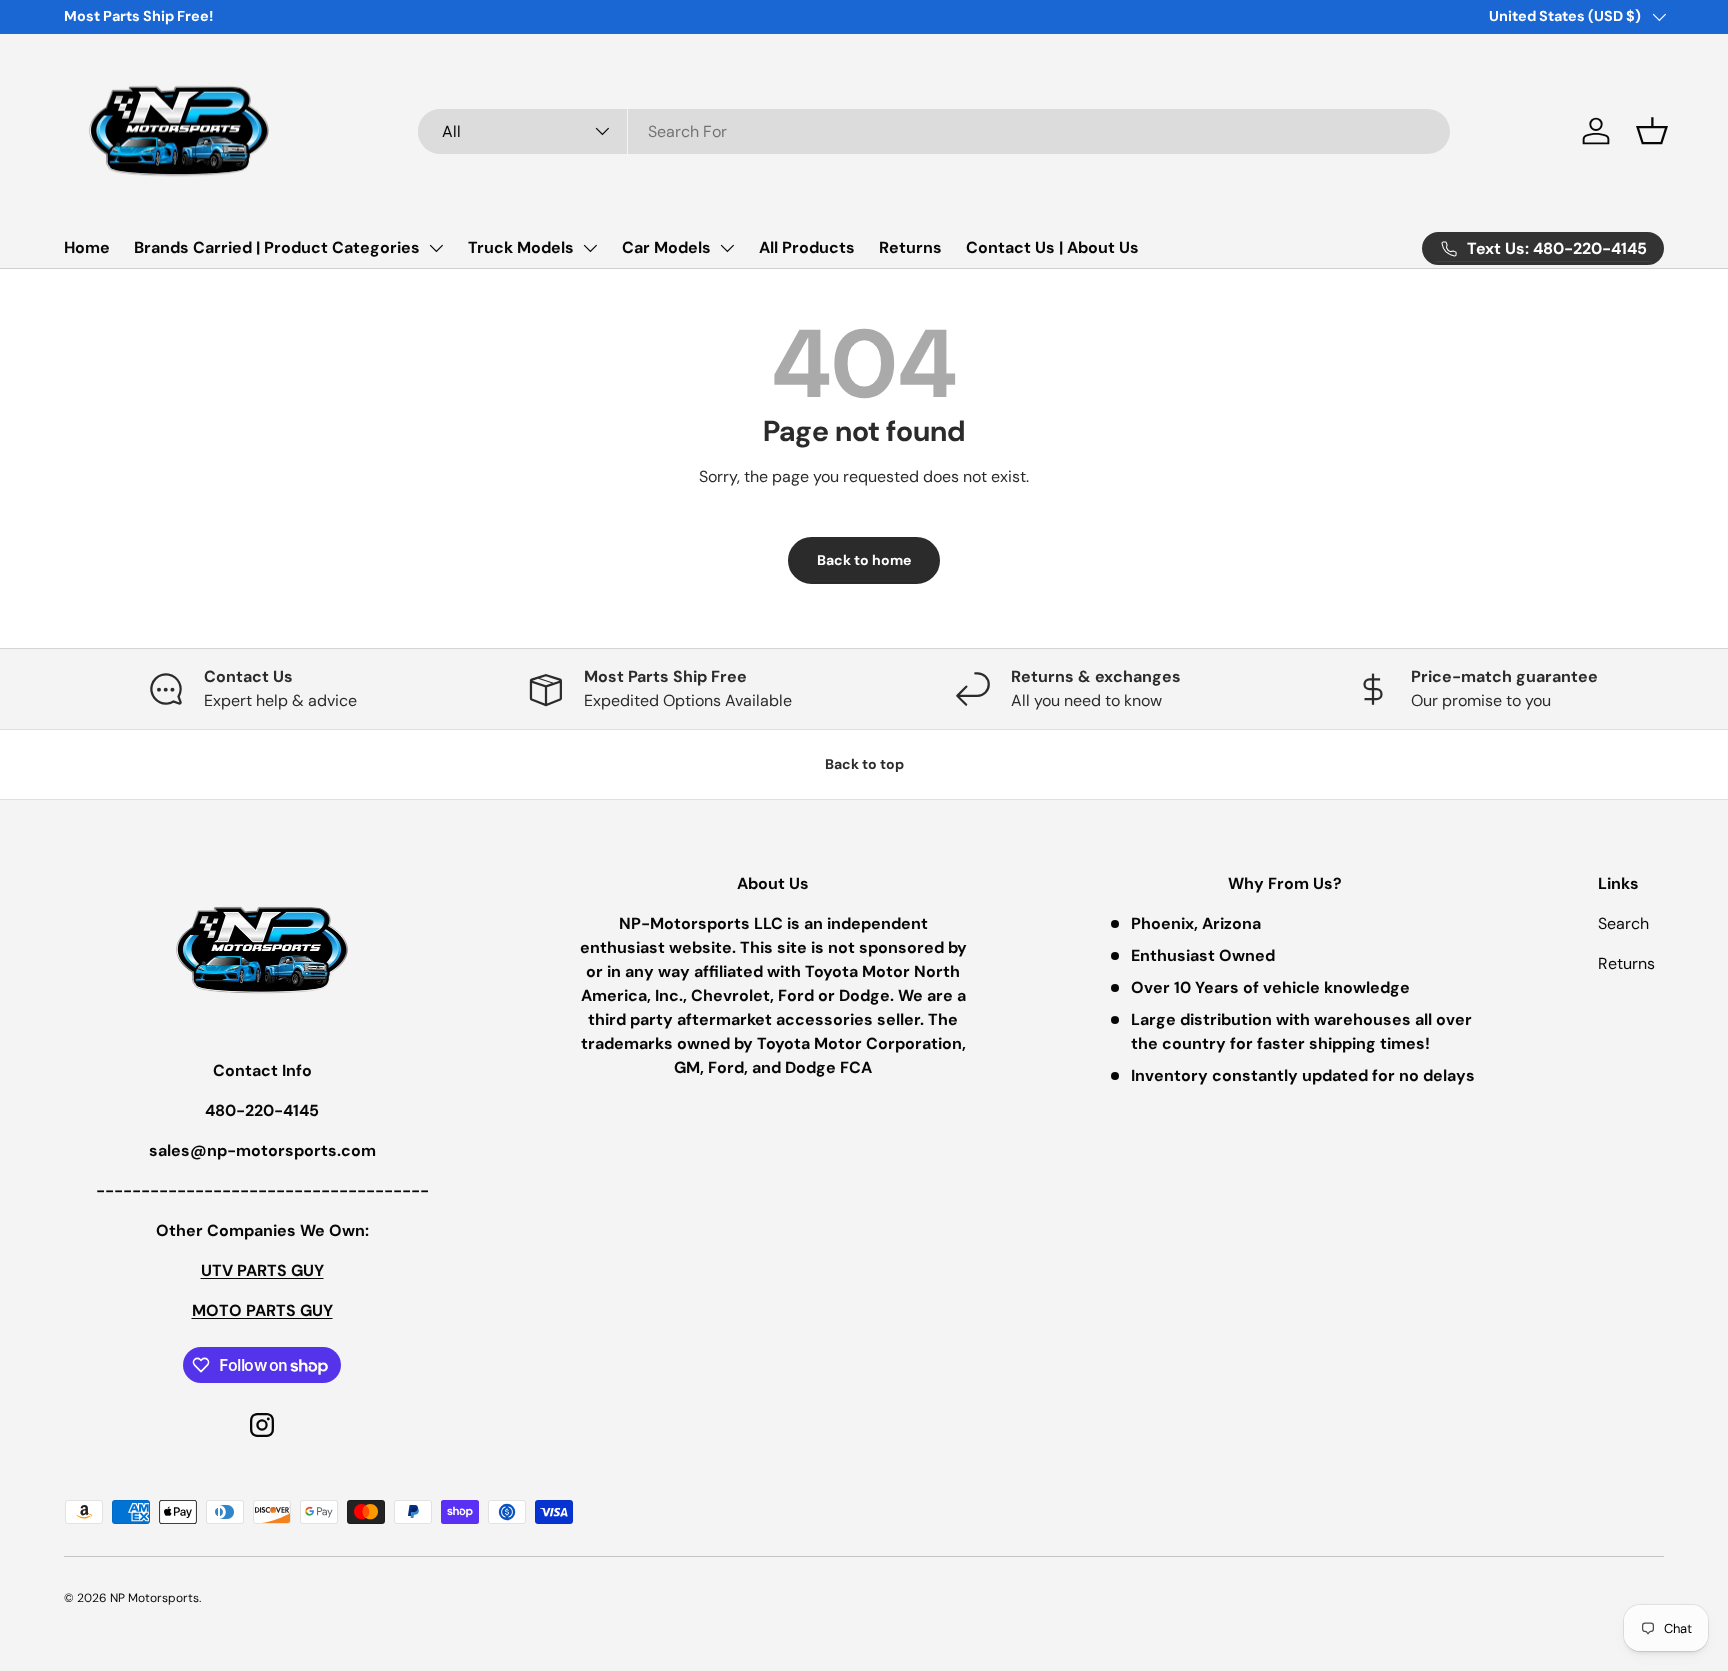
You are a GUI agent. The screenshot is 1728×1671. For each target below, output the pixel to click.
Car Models (666, 247)
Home (87, 247)
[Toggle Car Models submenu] (727, 248)
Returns (910, 247)
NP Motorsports (154, 1598)
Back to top (864, 764)
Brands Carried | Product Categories (277, 247)
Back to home (864, 560)
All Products (807, 247)
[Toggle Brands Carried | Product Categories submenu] (436, 248)
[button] (1652, 131)
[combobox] (934, 131)
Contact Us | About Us (1052, 247)
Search (1623, 923)
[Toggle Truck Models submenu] (590, 248)
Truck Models (521, 247)
